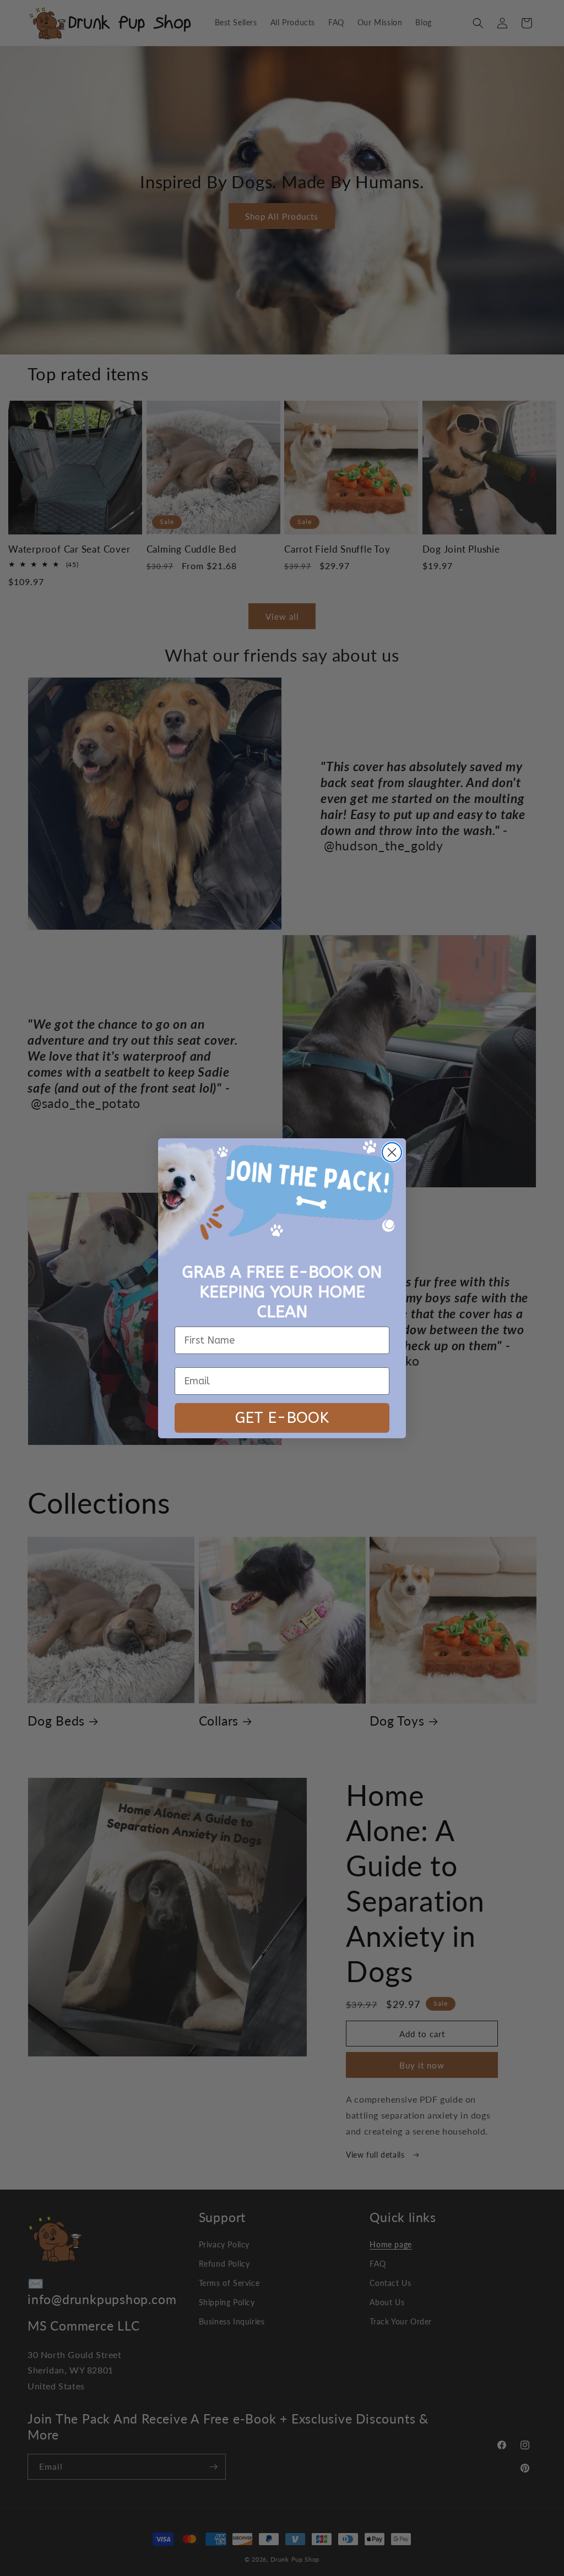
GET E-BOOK (282, 1418)
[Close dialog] (392, 1152)
